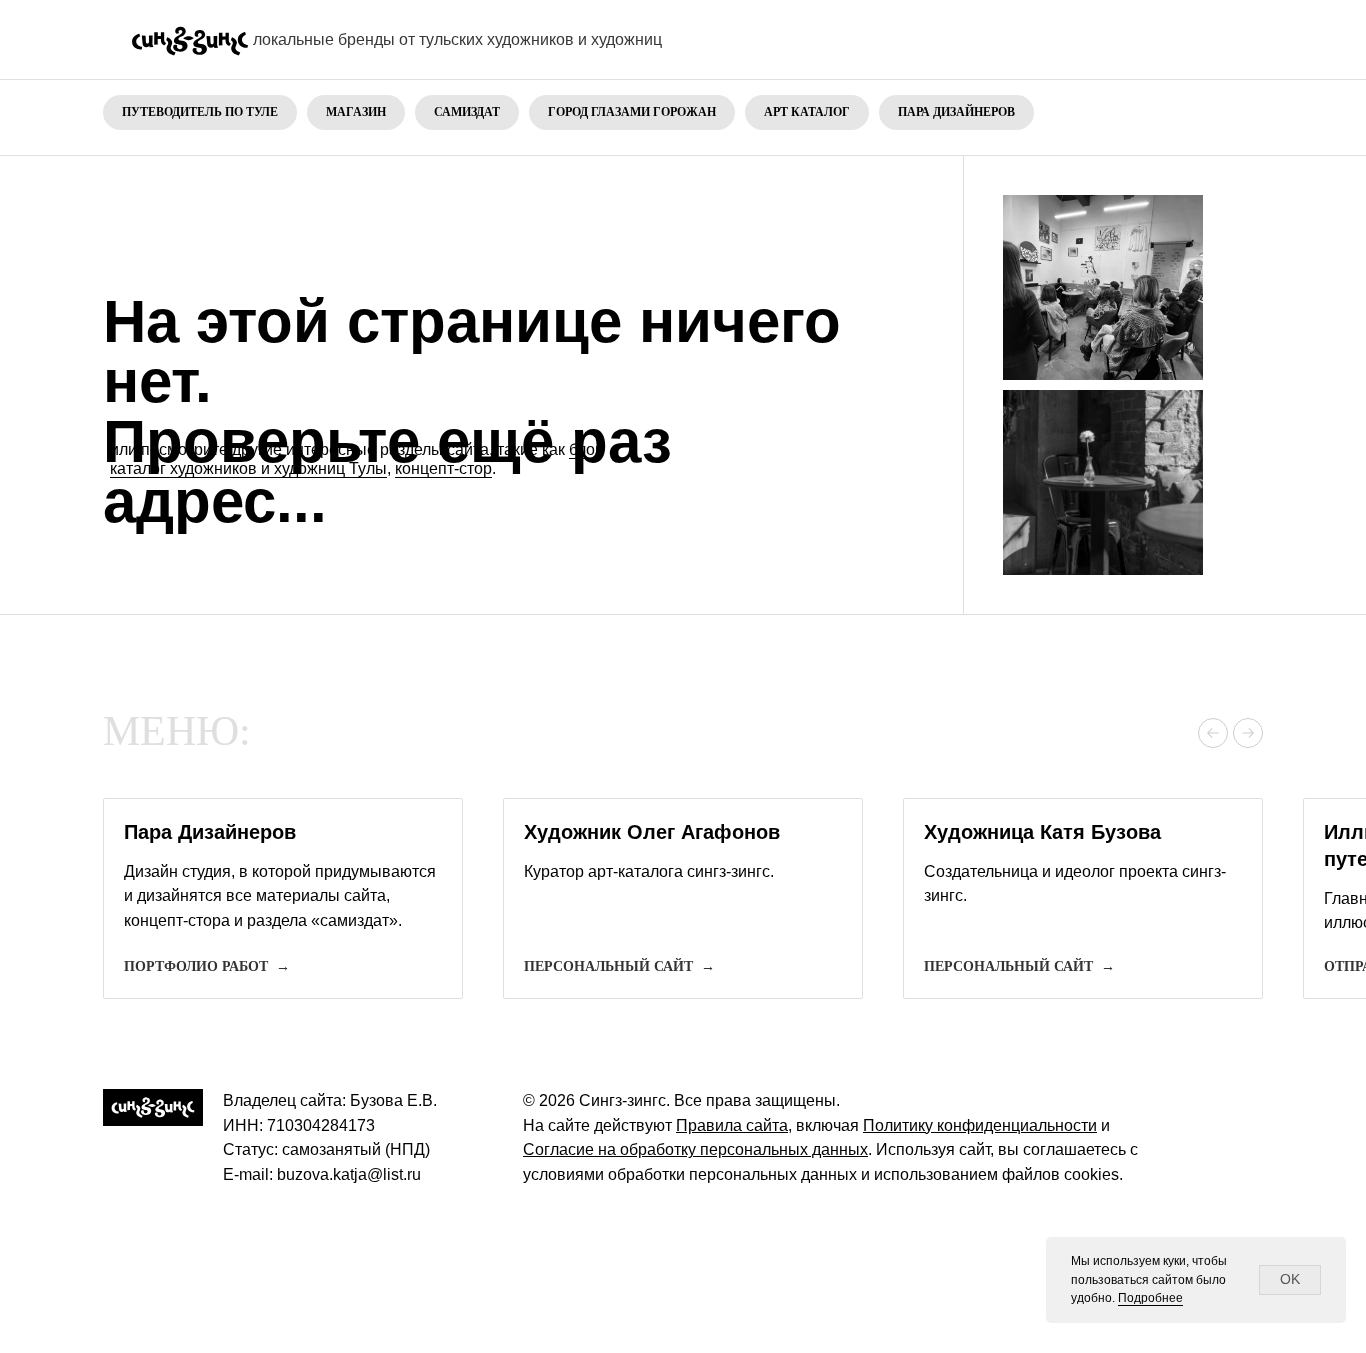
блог (584, 449)
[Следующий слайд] (1248, 733)
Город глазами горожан (632, 112)
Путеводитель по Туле (200, 112)
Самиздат (467, 112)
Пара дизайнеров (956, 112)
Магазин (356, 112)
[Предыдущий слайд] (1213, 733)
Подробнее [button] (1150, 1298)
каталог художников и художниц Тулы (248, 468)
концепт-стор (443, 468)
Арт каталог (807, 112)
